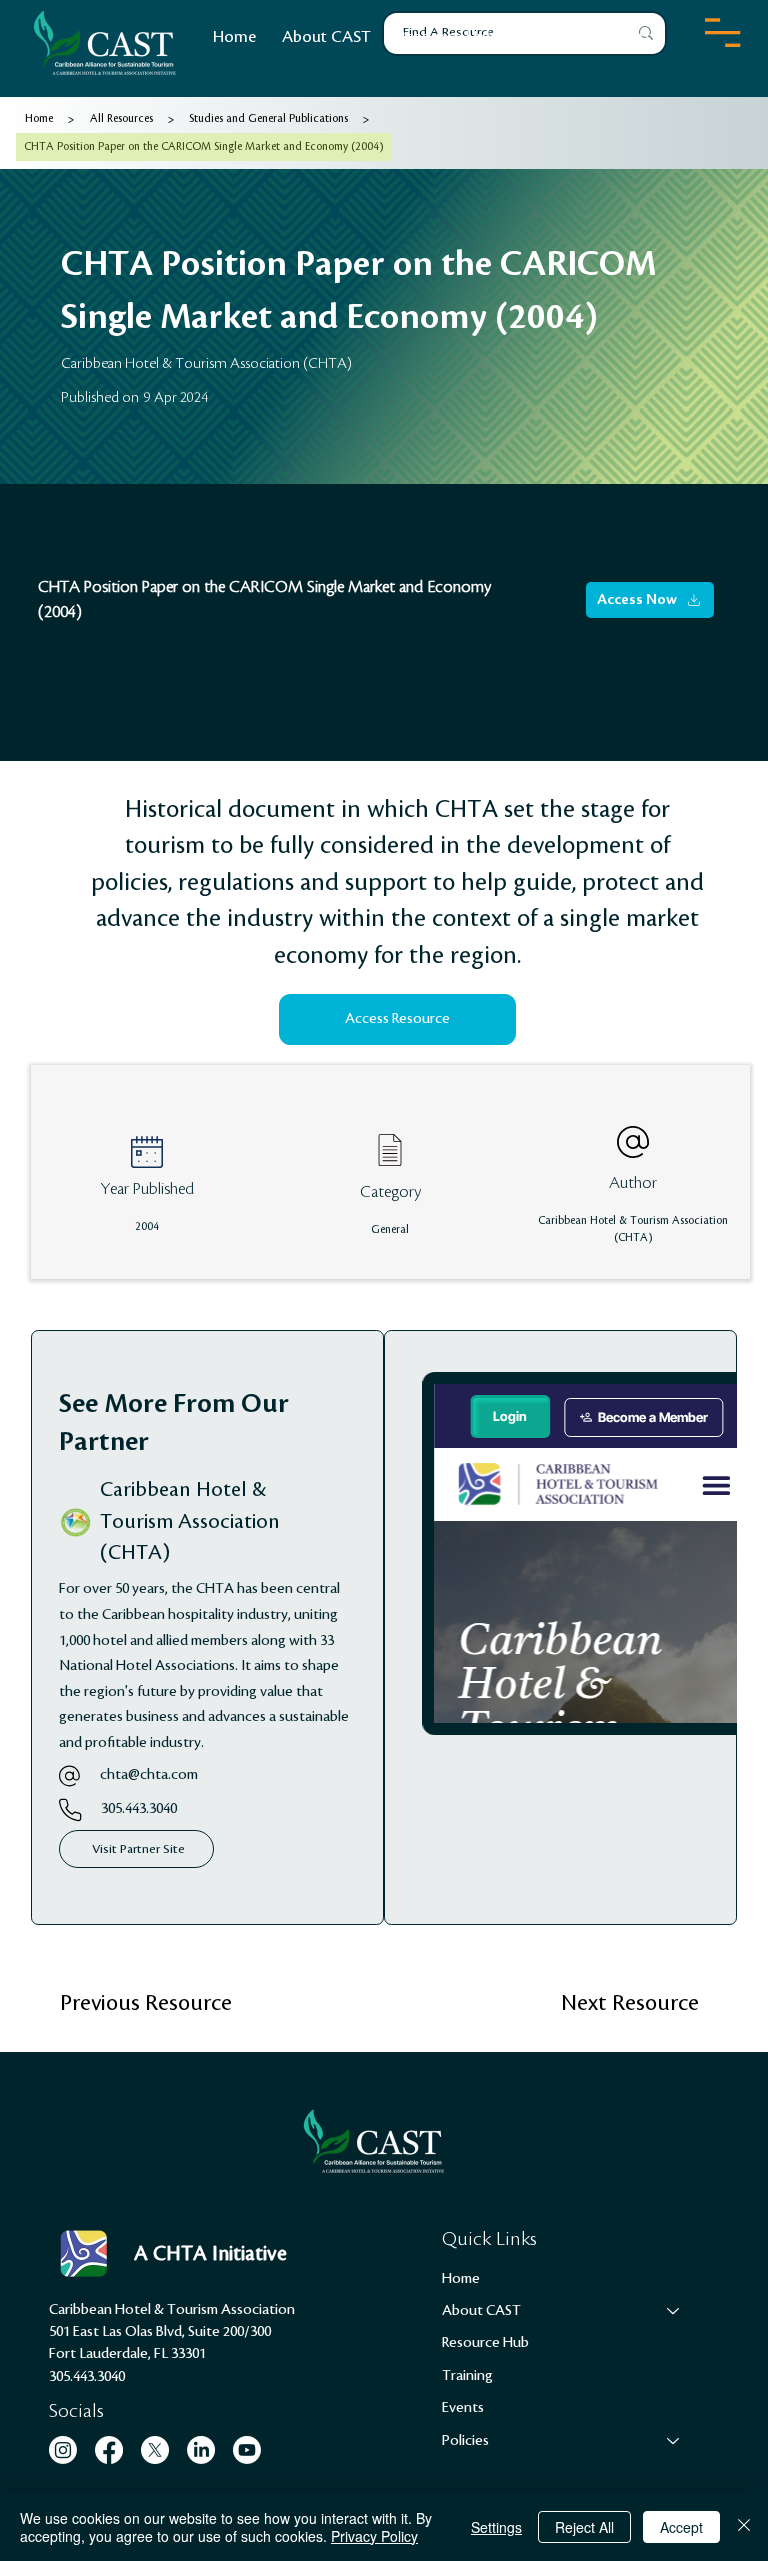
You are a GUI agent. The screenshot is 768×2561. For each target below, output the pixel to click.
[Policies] (674, 2441)
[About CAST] (674, 2311)
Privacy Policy (374, 2536)
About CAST (481, 2311)
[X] (155, 2450)
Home (461, 2279)
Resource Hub (485, 2343)
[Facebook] (109, 2450)
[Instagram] (63, 2450)
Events (463, 2408)
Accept (681, 2527)
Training (467, 2376)
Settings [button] (496, 2527)
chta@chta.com (149, 1775)
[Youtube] (247, 2450)
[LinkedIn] (201, 2450)
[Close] (744, 2527)
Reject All (584, 2527)
